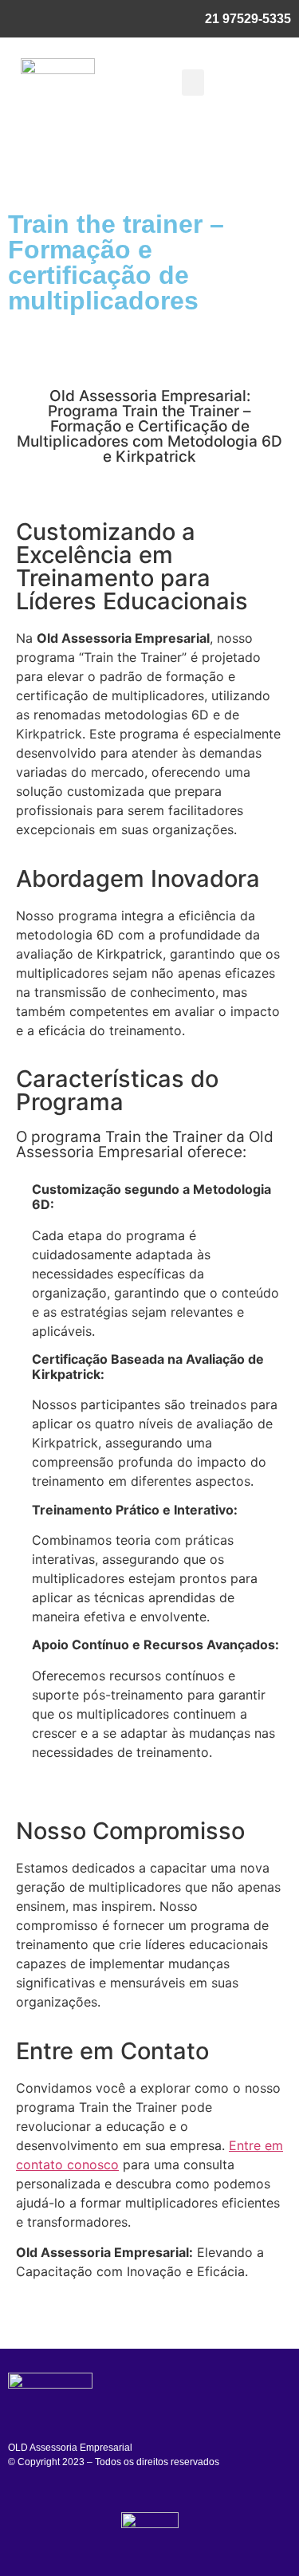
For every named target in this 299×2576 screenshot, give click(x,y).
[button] (193, 83)
